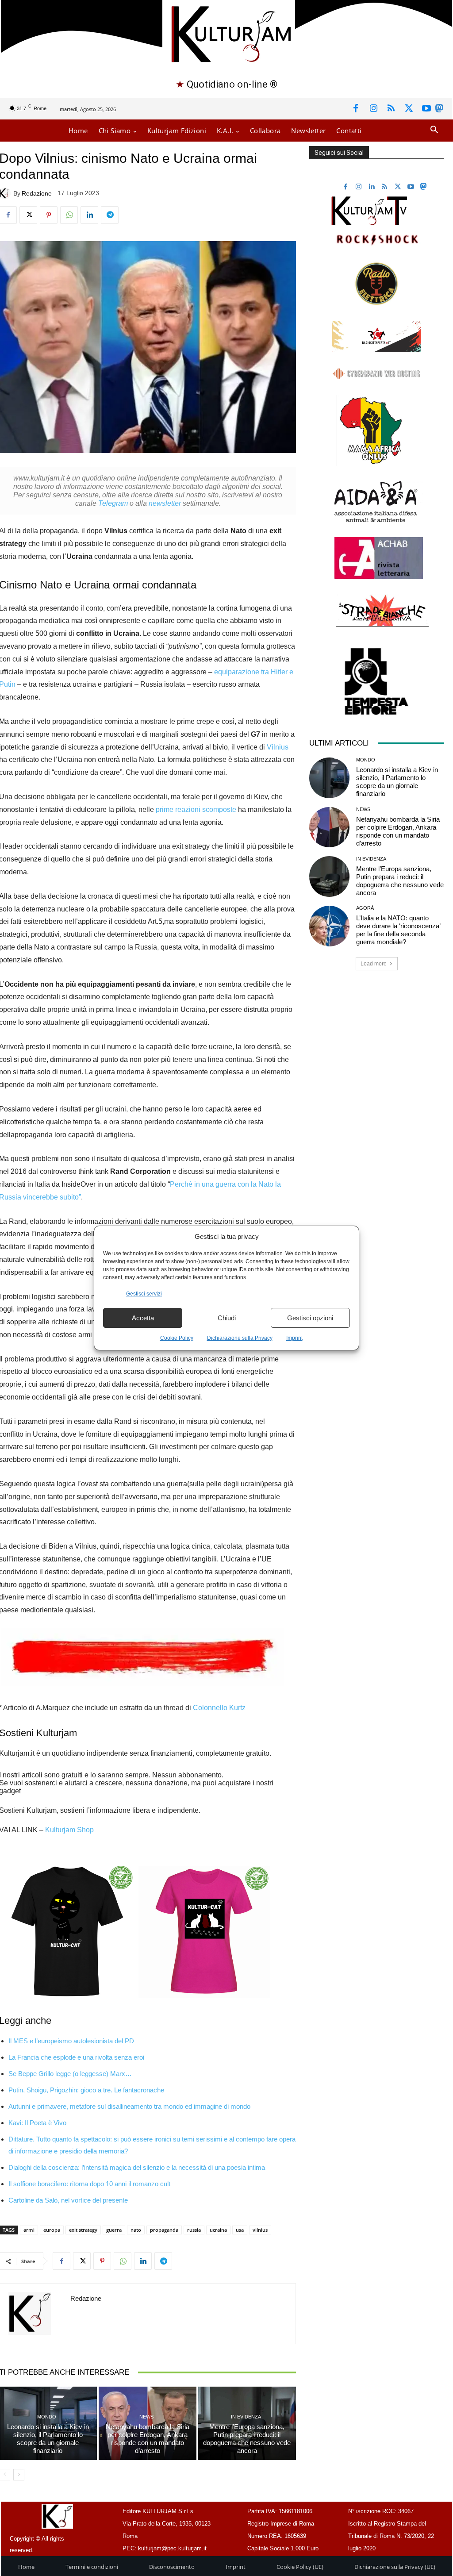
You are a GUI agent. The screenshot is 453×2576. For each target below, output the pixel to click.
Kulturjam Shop (69, 1830)
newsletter (165, 503)
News (146, 2417)
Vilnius (278, 747)
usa (240, 2230)
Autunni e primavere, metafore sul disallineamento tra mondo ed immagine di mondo (129, 2106)
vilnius (260, 2230)
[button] (434, 130)
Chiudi (227, 1318)
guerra (114, 2230)
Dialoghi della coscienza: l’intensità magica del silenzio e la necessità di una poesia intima (137, 2167)
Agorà (365, 908)
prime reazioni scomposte (196, 809)
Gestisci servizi (144, 1294)
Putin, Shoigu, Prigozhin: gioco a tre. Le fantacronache (86, 2090)
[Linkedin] (89, 215)
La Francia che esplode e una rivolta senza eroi (76, 2057)
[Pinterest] (49, 215)
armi (29, 2230)
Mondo (47, 2417)
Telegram (113, 503)
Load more (374, 964)
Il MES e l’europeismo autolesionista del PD (71, 2041)
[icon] (439, 110)
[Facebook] (356, 109)
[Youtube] (426, 109)
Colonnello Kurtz (219, 1708)
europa (52, 2230)
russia (194, 2230)
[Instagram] (373, 109)
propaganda (164, 2230)
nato (136, 2230)
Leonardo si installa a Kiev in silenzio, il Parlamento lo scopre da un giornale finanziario (48, 2439)
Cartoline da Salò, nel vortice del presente (68, 2200)
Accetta (143, 1318)
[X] (409, 109)
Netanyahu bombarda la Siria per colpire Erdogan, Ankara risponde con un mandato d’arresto (148, 2439)
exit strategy (83, 2230)
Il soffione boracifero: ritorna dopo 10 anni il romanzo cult (89, 2184)
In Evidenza (246, 2417)
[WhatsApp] (69, 215)
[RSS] (391, 109)
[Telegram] (110, 215)
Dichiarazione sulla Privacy (240, 1338)
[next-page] (19, 2475)
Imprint (294, 1338)
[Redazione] (35, 2314)
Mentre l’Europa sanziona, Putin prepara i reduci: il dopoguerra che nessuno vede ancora (247, 2439)
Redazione (37, 193)
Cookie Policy (177, 1338)
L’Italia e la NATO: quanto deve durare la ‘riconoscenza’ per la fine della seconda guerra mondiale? (398, 930)
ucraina (218, 2230)
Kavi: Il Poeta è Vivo (37, 2123)
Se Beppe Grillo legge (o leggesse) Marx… (70, 2074)
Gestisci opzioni (310, 1318)
